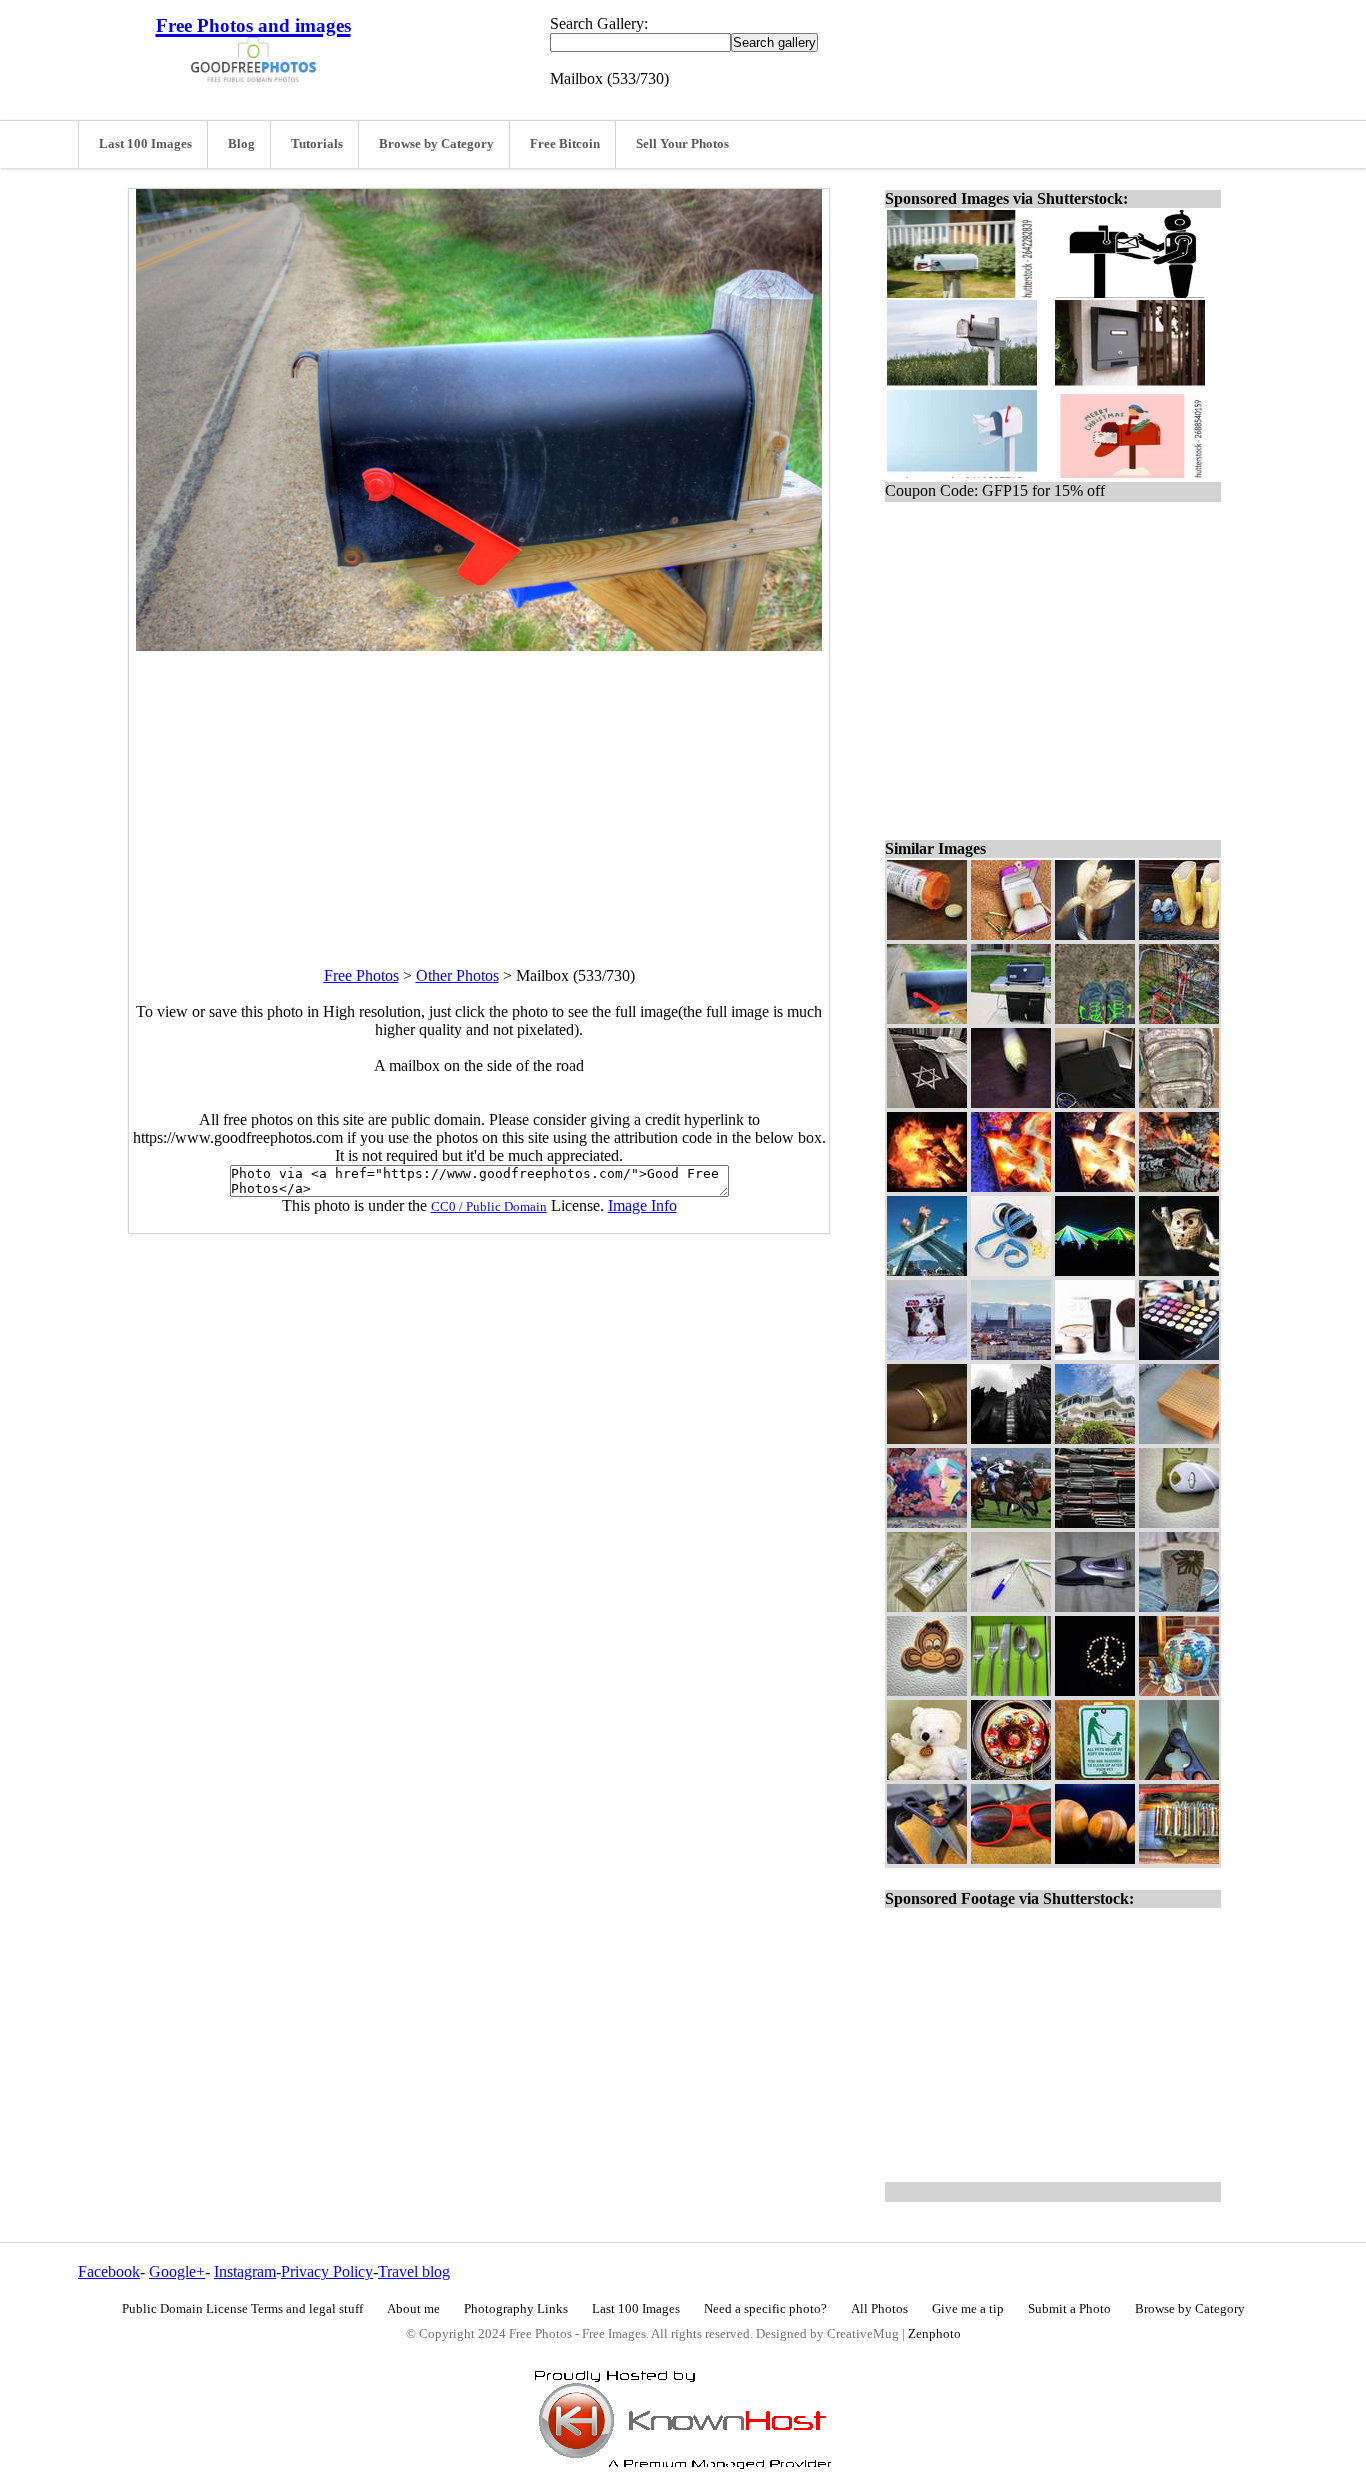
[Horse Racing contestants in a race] (1011, 1522)
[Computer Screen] (1095, 1102)
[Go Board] (1179, 1438)
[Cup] (1179, 1606)
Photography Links (516, 2309)
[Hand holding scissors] (1179, 1774)
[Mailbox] (927, 1018)
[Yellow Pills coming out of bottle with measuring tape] (1011, 1270)
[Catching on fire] (1179, 1186)
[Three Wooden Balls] (1095, 1858)
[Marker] (1011, 1102)
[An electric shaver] (1095, 1606)
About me (413, 2309)
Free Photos (361, 975)
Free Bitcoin (565, 144)
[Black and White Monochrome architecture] (1011, 1438)
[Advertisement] (479, 791)
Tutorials (317, 144)
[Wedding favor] (927, 1606)
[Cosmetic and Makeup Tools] (1095, 1354)
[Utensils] (1011, 1690)
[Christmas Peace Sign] (1095, 1690)
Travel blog (414, 2271)
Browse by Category (436, 144)
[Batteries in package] (1179, 1858)
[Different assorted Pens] (1011, 1606)
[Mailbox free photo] (479, 645)
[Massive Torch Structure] (927, 1270)
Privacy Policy (327, 2271)
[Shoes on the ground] (1095, 1018)
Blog (241, 144)
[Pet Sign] (1095, 1774)
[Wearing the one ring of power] (927, 1438)
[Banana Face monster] (1095, 934)
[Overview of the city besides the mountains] (1011, 1354)
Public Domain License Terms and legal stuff (242, 2309)
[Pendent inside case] (1011, 934)
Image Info (642, 1205)
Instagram (245, 2271)
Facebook (109, 2271)
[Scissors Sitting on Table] (927, 1858)
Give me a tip (968, 2309)
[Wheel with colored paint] (1011, 1774)
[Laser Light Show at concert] (1095, 1270)
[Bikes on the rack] (1179, 1018)
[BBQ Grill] (1011, 1018)
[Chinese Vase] (1179, 1690)
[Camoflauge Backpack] (1179, 1102)
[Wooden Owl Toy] (1179, 1270)
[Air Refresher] (1179, 1522)
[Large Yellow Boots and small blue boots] (1179, 934)
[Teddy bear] (927, 1774)
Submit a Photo (1069, 2309)
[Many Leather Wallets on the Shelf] (1095, 1522)
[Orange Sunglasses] (1011, 1858)
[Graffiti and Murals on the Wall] (927, 1522)
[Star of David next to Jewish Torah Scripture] (927, 1102)
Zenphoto (934, 2334)
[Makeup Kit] (1179, 1354)
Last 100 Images (145, 144)
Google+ (177, 2271)
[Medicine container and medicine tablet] (927, 934)
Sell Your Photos (682, 144)
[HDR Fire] (1011, 1186)
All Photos (879, 2309)
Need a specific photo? (765, 2309)
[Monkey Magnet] (927, 1690)
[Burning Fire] (927, 1186)
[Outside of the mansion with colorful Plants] (1095, 1438)
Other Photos (457, 975)
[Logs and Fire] (1095, 1186)
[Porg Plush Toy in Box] (927, 1354)
